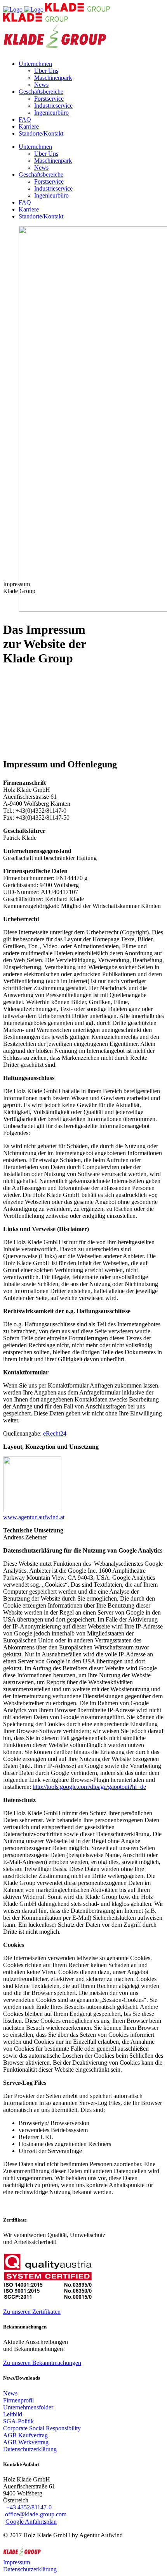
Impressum (17, 2562)
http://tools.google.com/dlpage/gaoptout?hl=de (89, 1787)
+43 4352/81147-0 (29, 2507)
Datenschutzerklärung (30, 2569)
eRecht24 (55, 1433)
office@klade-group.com (36, 2514)
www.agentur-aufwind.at (34, 1517)
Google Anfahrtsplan (31, 2522)
